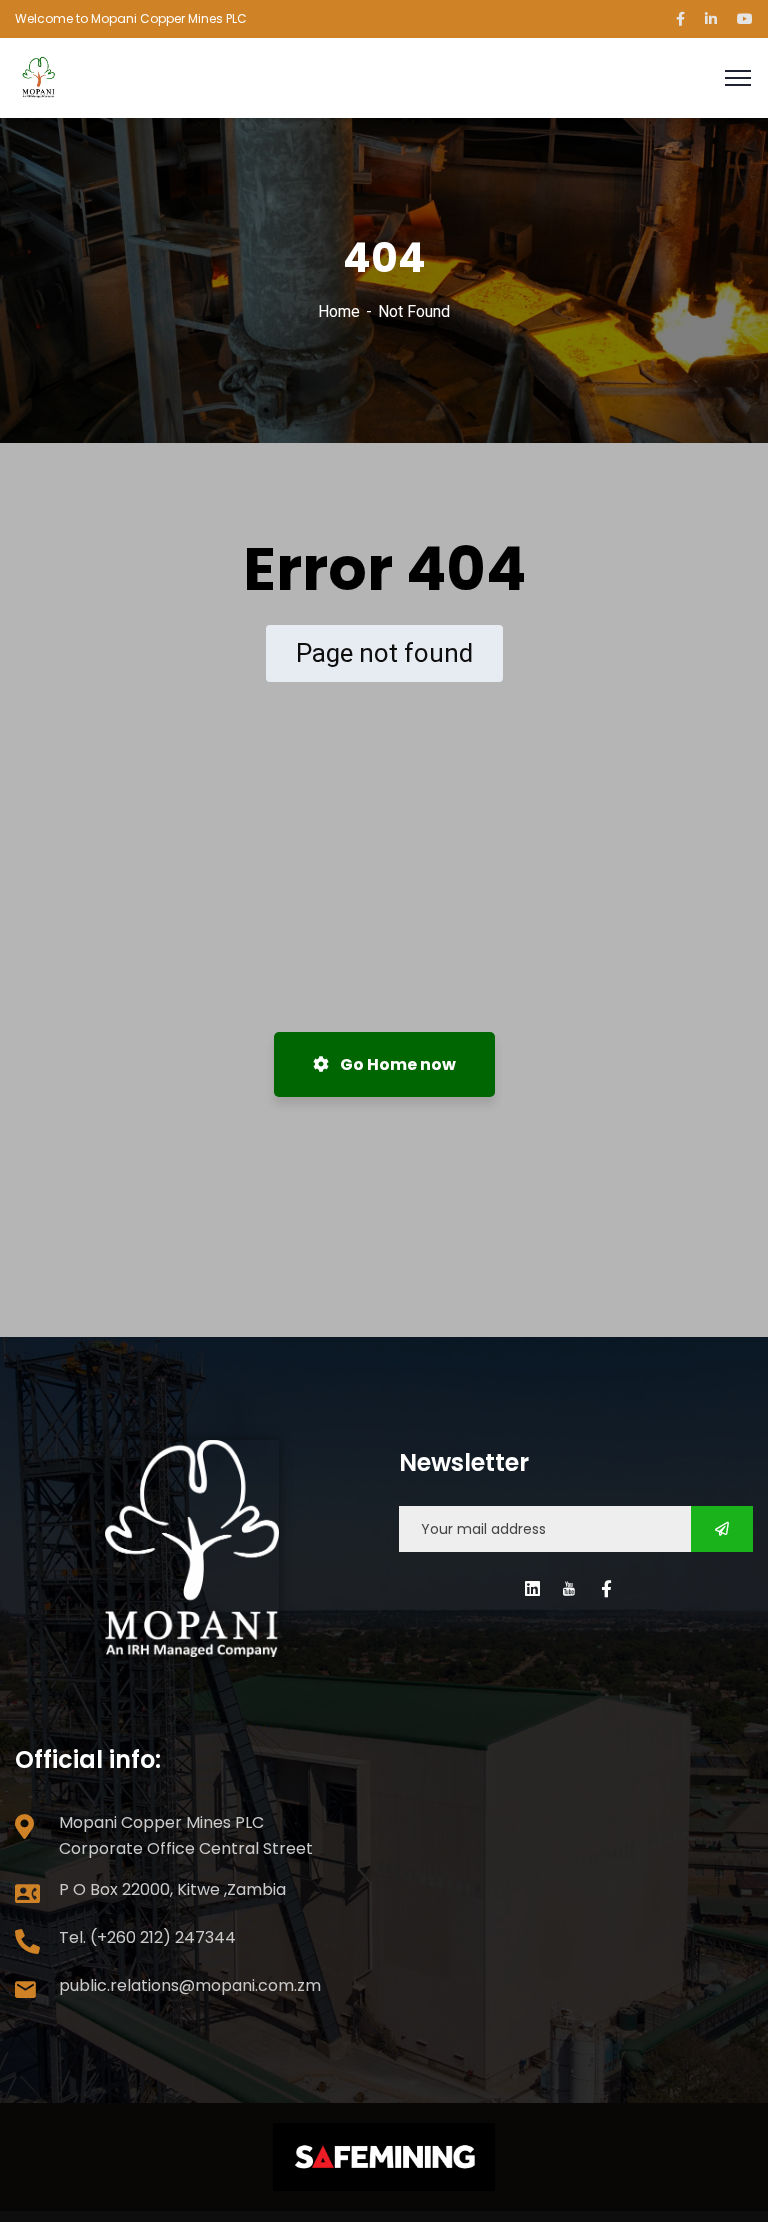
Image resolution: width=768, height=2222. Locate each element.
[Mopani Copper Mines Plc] (39, 76)
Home (339, 311)
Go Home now (396, 1064)
